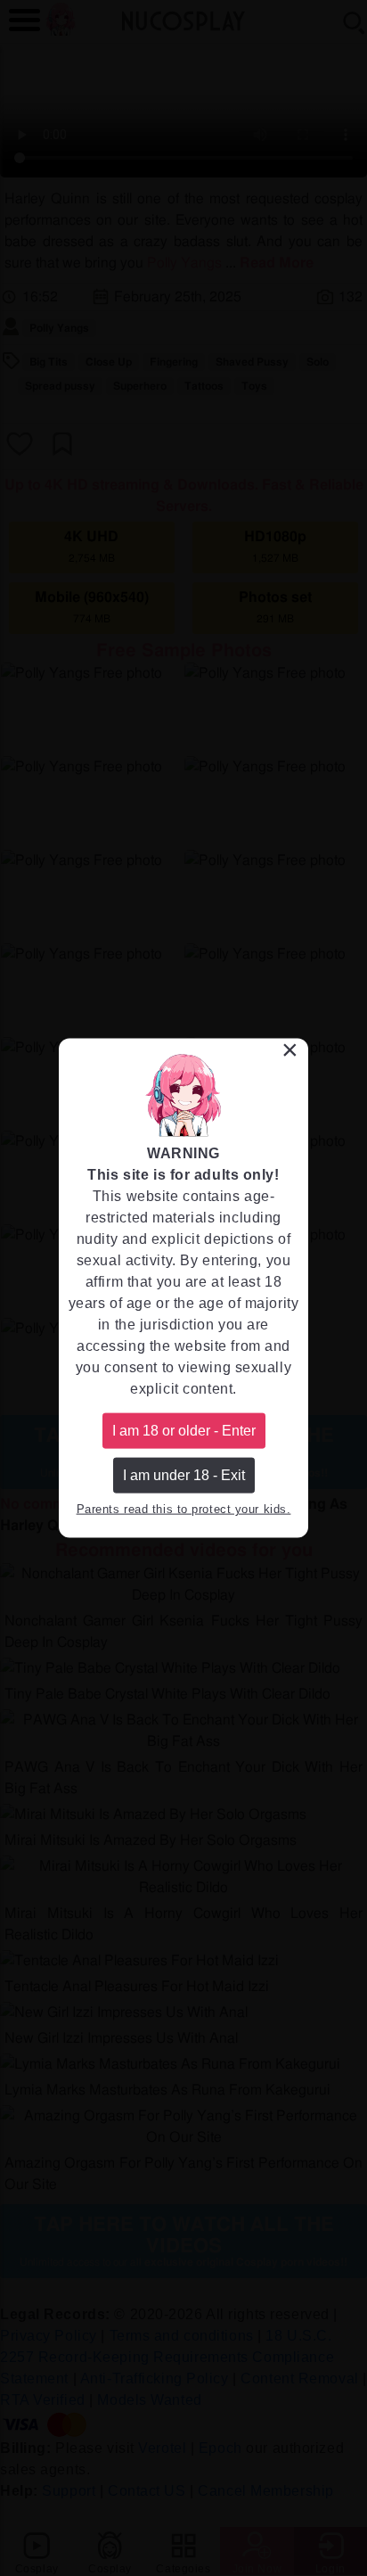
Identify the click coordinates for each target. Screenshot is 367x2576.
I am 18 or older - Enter (184, 1430)
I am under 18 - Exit (184, 1475)
